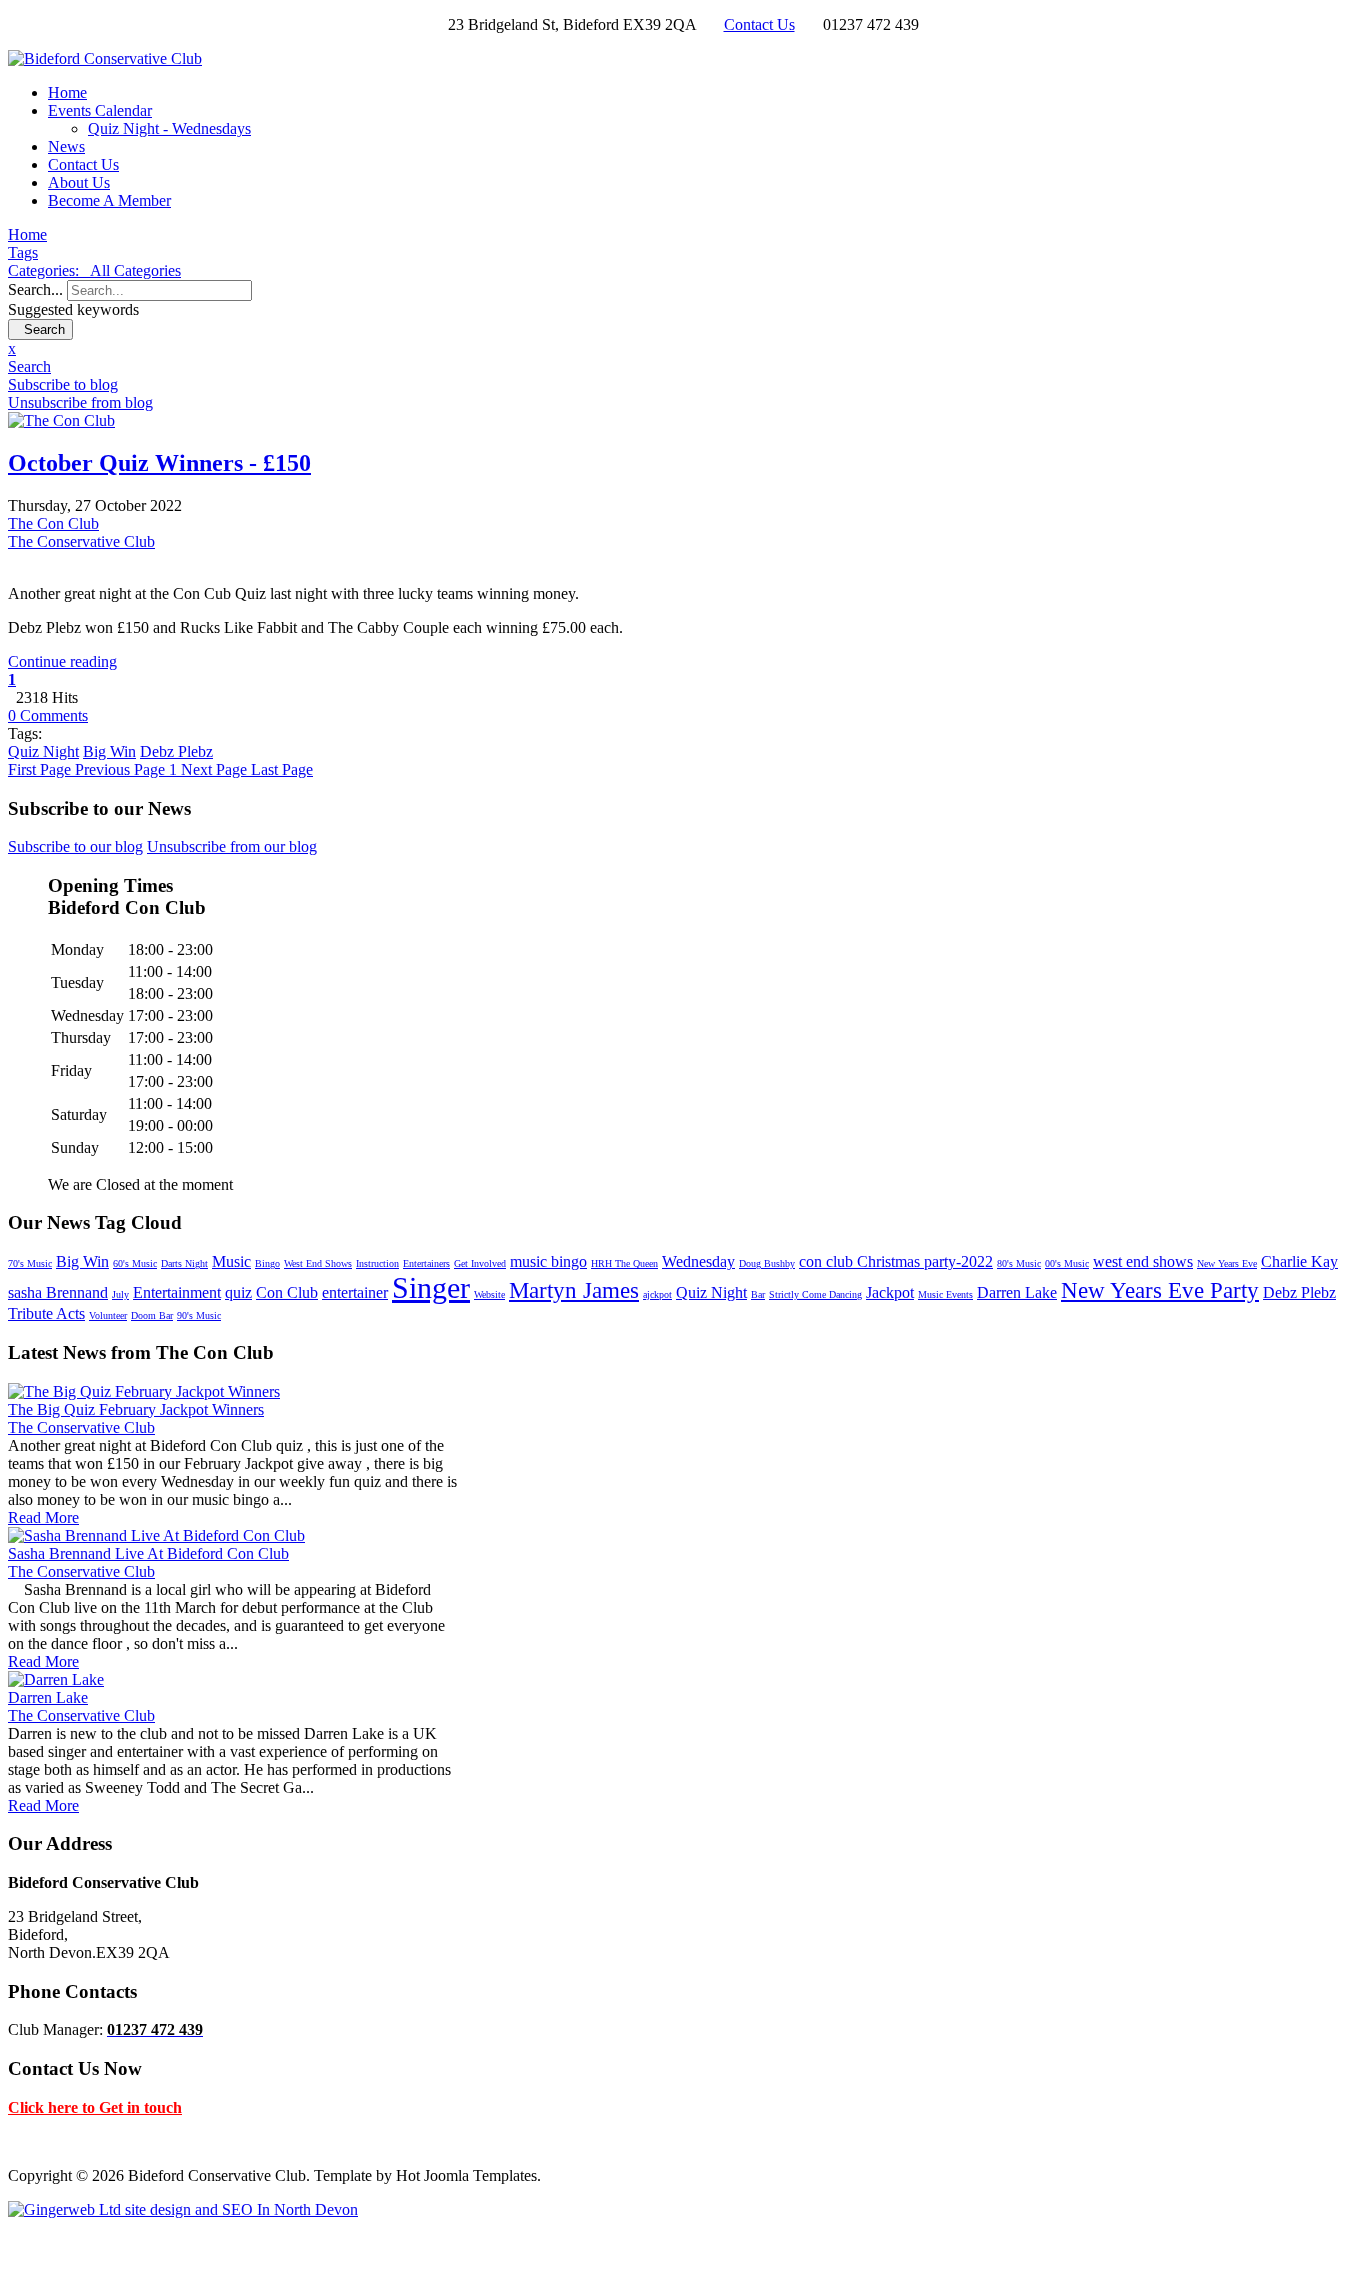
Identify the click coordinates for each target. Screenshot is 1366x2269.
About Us (79, 182)
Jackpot (890, 1292)
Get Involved (480, 1263)
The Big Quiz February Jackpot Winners (136, 1409)
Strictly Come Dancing (815, 1294)
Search (40, 329)
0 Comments (48, 715)
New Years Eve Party (1160, 1290)
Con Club (287, 1292)
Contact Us (759, 24)
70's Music (30, 1263)
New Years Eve (1227, 1263)
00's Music (1067, 1263)
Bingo (267, 1263)
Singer (431, 1287)
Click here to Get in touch (95, 2107)
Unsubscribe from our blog (232, 846)
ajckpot (657, 1294)
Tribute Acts (46, 1313)
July (120, 1294)
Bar (758, 1294)
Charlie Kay (1299, 1261)
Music (231, 1261)
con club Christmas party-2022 (896, 1261)
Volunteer (108, 1315)
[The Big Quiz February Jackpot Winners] (144, 1391)
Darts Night (184, 1263)
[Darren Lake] (56, 1679)
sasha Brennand (58, 1292)
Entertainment (177, 1292)
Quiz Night (43, 751)
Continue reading (62, 661)
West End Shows (318, 1263)
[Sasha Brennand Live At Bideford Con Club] (156, 1535)
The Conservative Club (81, 541)
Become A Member (109, 200)
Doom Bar (152, 1315)
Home (67, 92)
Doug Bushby (767, 1263)
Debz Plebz (176, 751)
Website (489, 1294)
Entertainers (426, 1263)
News (66, 146)
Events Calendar (100, 110)
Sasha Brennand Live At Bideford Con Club (148, 1553)
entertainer (355, 1292)
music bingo (548, 1261)
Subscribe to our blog (75, 846)
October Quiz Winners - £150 (159, 463)
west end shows (1143, 1261)
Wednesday (698, 1261)
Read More (43, 1517)
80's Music (1019, 1263)
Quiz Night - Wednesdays (169, 128)
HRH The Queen (624, 1263)
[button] (683, 367)
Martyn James (574, 1290)
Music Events (945, 1294)
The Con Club (53, 523)
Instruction (377, 1263)
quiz (238, 1292)
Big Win (109, 751)
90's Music (199, 1315)
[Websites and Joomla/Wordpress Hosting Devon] (183, 2209)
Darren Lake (1017, 1292)
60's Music (135, 1263)
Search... (35, 289)
